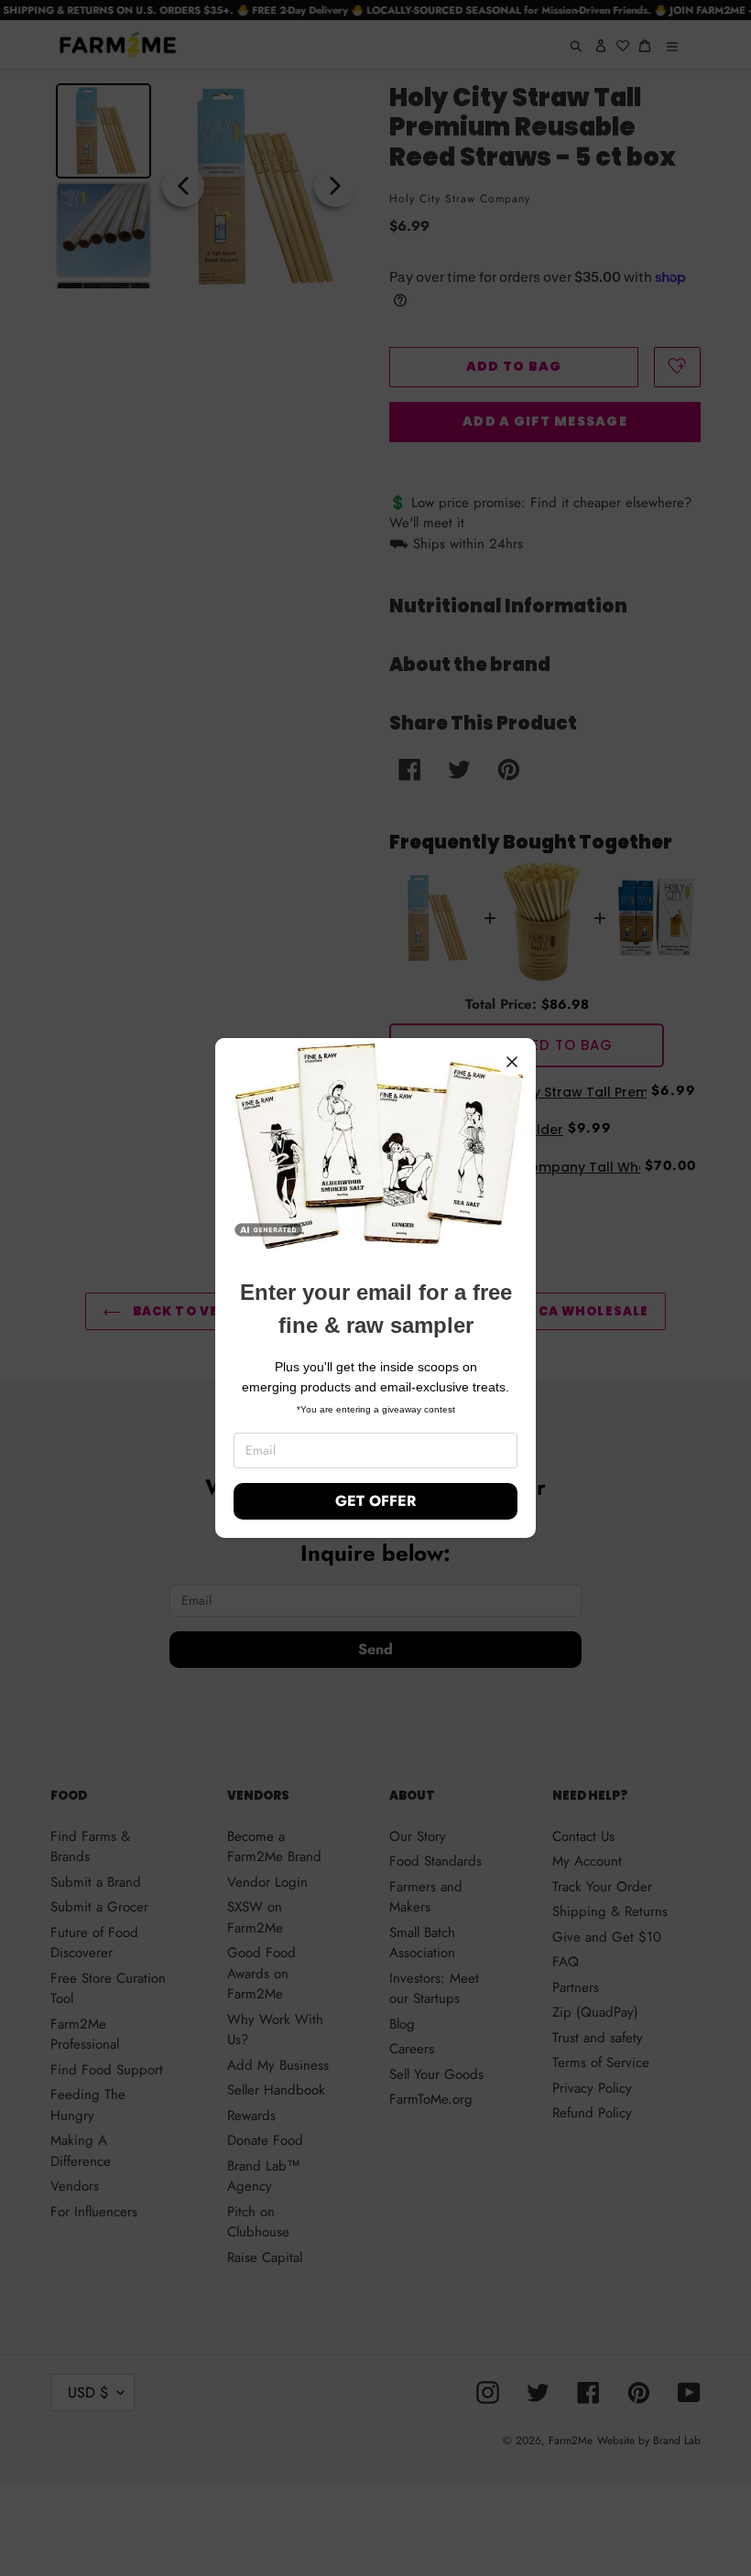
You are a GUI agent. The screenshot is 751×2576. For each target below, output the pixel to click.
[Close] (512, 1062)
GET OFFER (375, 1501)
